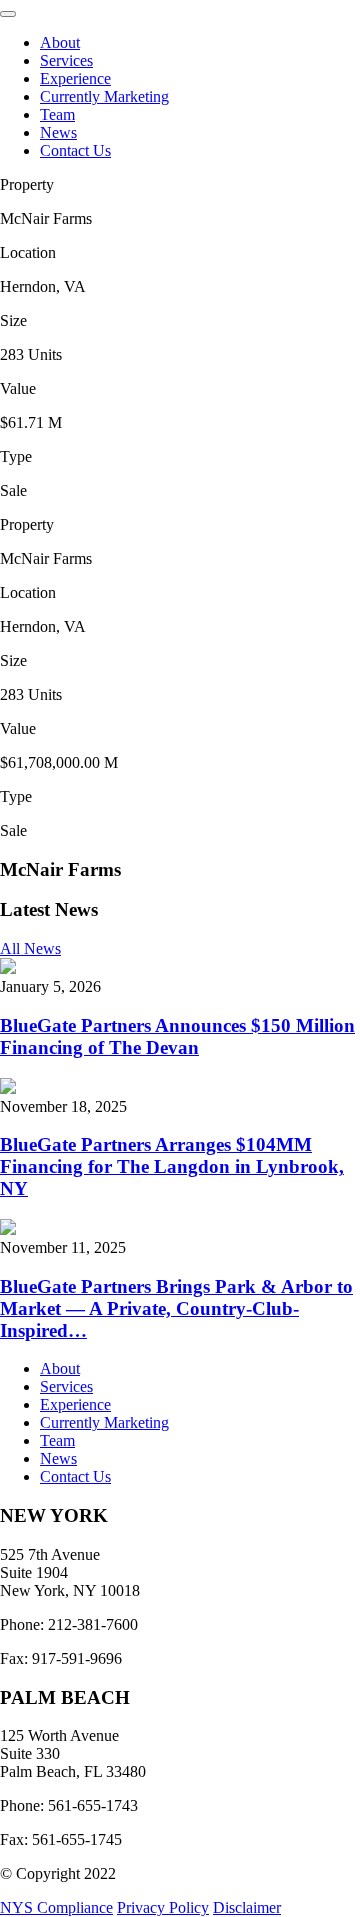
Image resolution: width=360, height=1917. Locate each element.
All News (30, 948)
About (60, 42)
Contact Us (75, 150)
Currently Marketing (104, 96)
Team (57, 114)
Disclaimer (247, 1907)
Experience (75, 78)
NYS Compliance (56, 1907)
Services (66, 60)
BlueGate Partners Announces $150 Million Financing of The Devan (177, 1036)
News (58, 132)
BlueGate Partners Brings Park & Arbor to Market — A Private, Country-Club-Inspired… (176, 1308)
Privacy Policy (163, 1907)
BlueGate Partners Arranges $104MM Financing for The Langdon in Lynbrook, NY (172, 1166)
